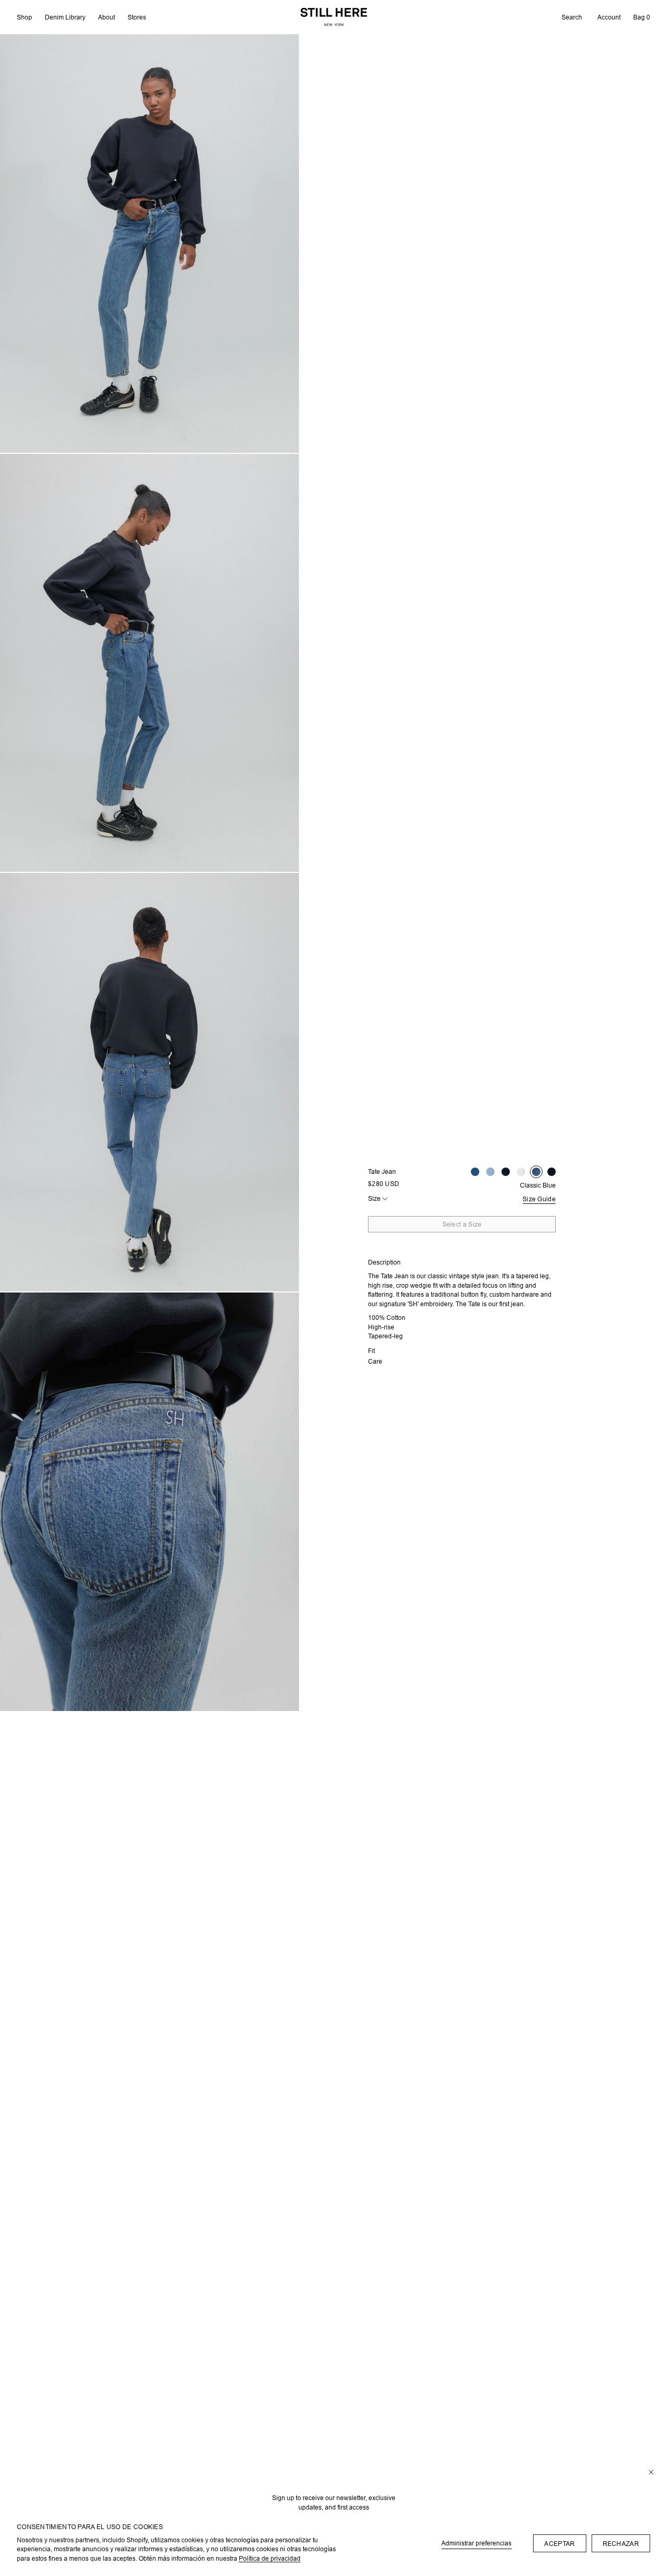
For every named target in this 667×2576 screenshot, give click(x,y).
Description (384, 1262)
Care (375, 1361)
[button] (572, 17)
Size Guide (539, 1199)
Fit (371, 1351)
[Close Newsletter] (651, 2473)
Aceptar (559, 2544)
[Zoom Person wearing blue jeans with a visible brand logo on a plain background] (149, 1502)
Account (609, 17)
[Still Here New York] (334, 17)
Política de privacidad (270, 2558)
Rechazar (621, 2544)
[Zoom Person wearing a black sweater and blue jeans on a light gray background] (149, 1082)
